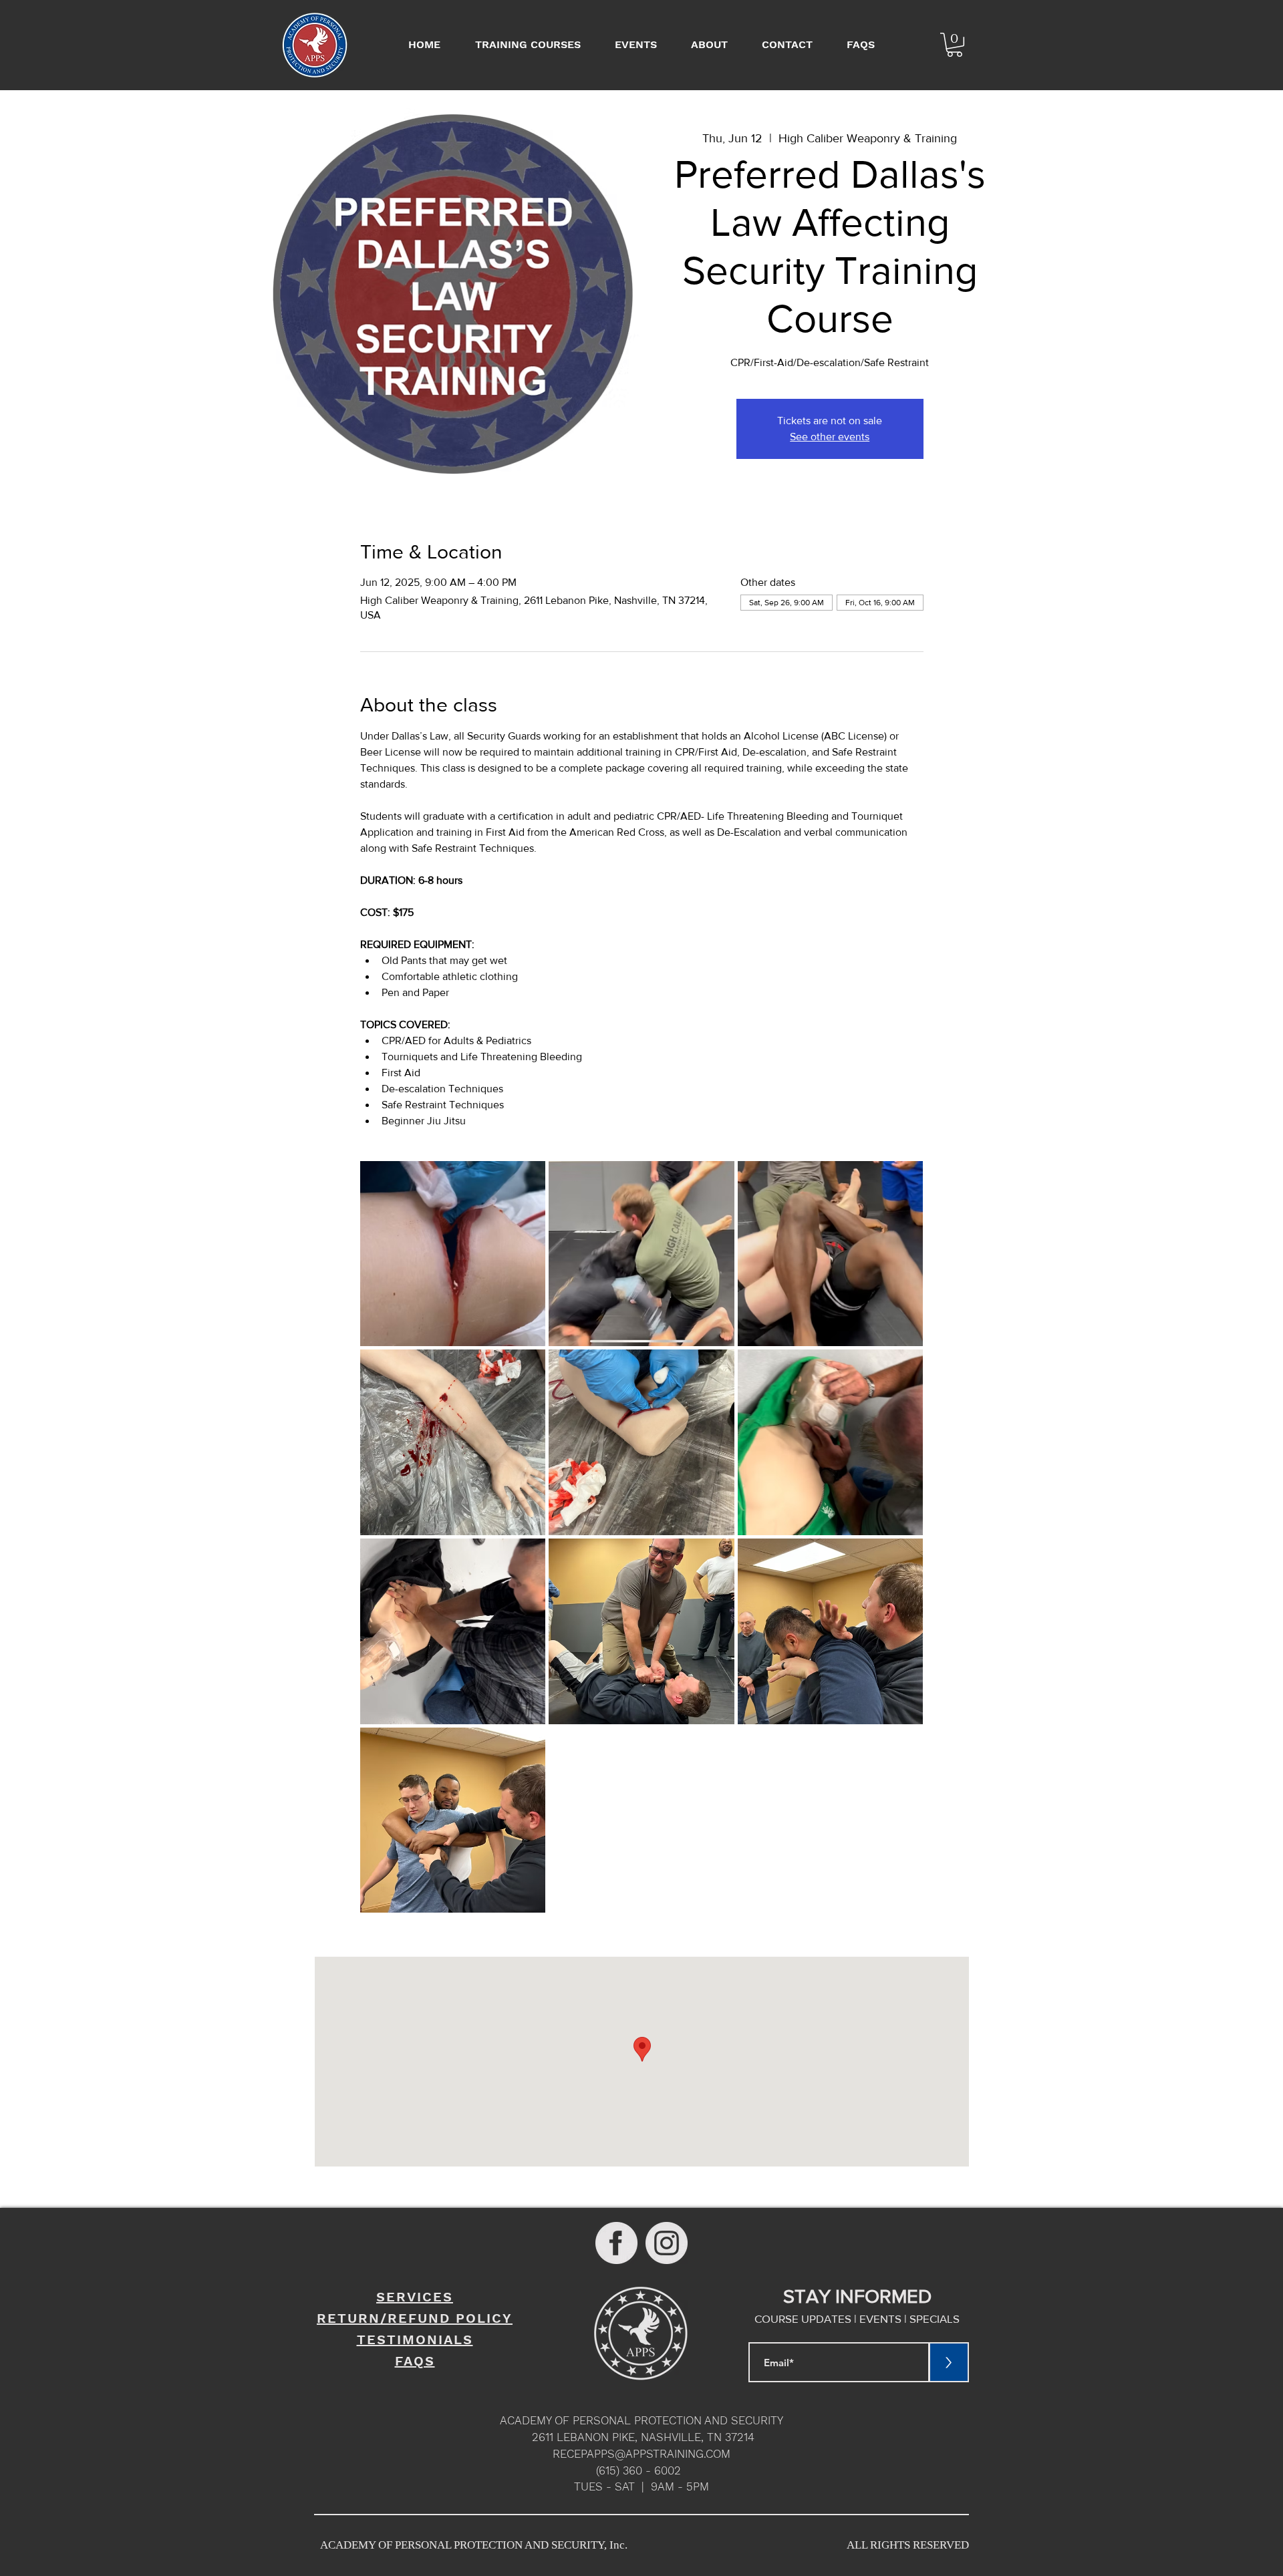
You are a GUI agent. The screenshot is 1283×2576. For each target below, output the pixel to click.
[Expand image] (453, 1254)
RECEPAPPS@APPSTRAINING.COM (641, 2454)
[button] (955, 45)
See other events (830, 437)
